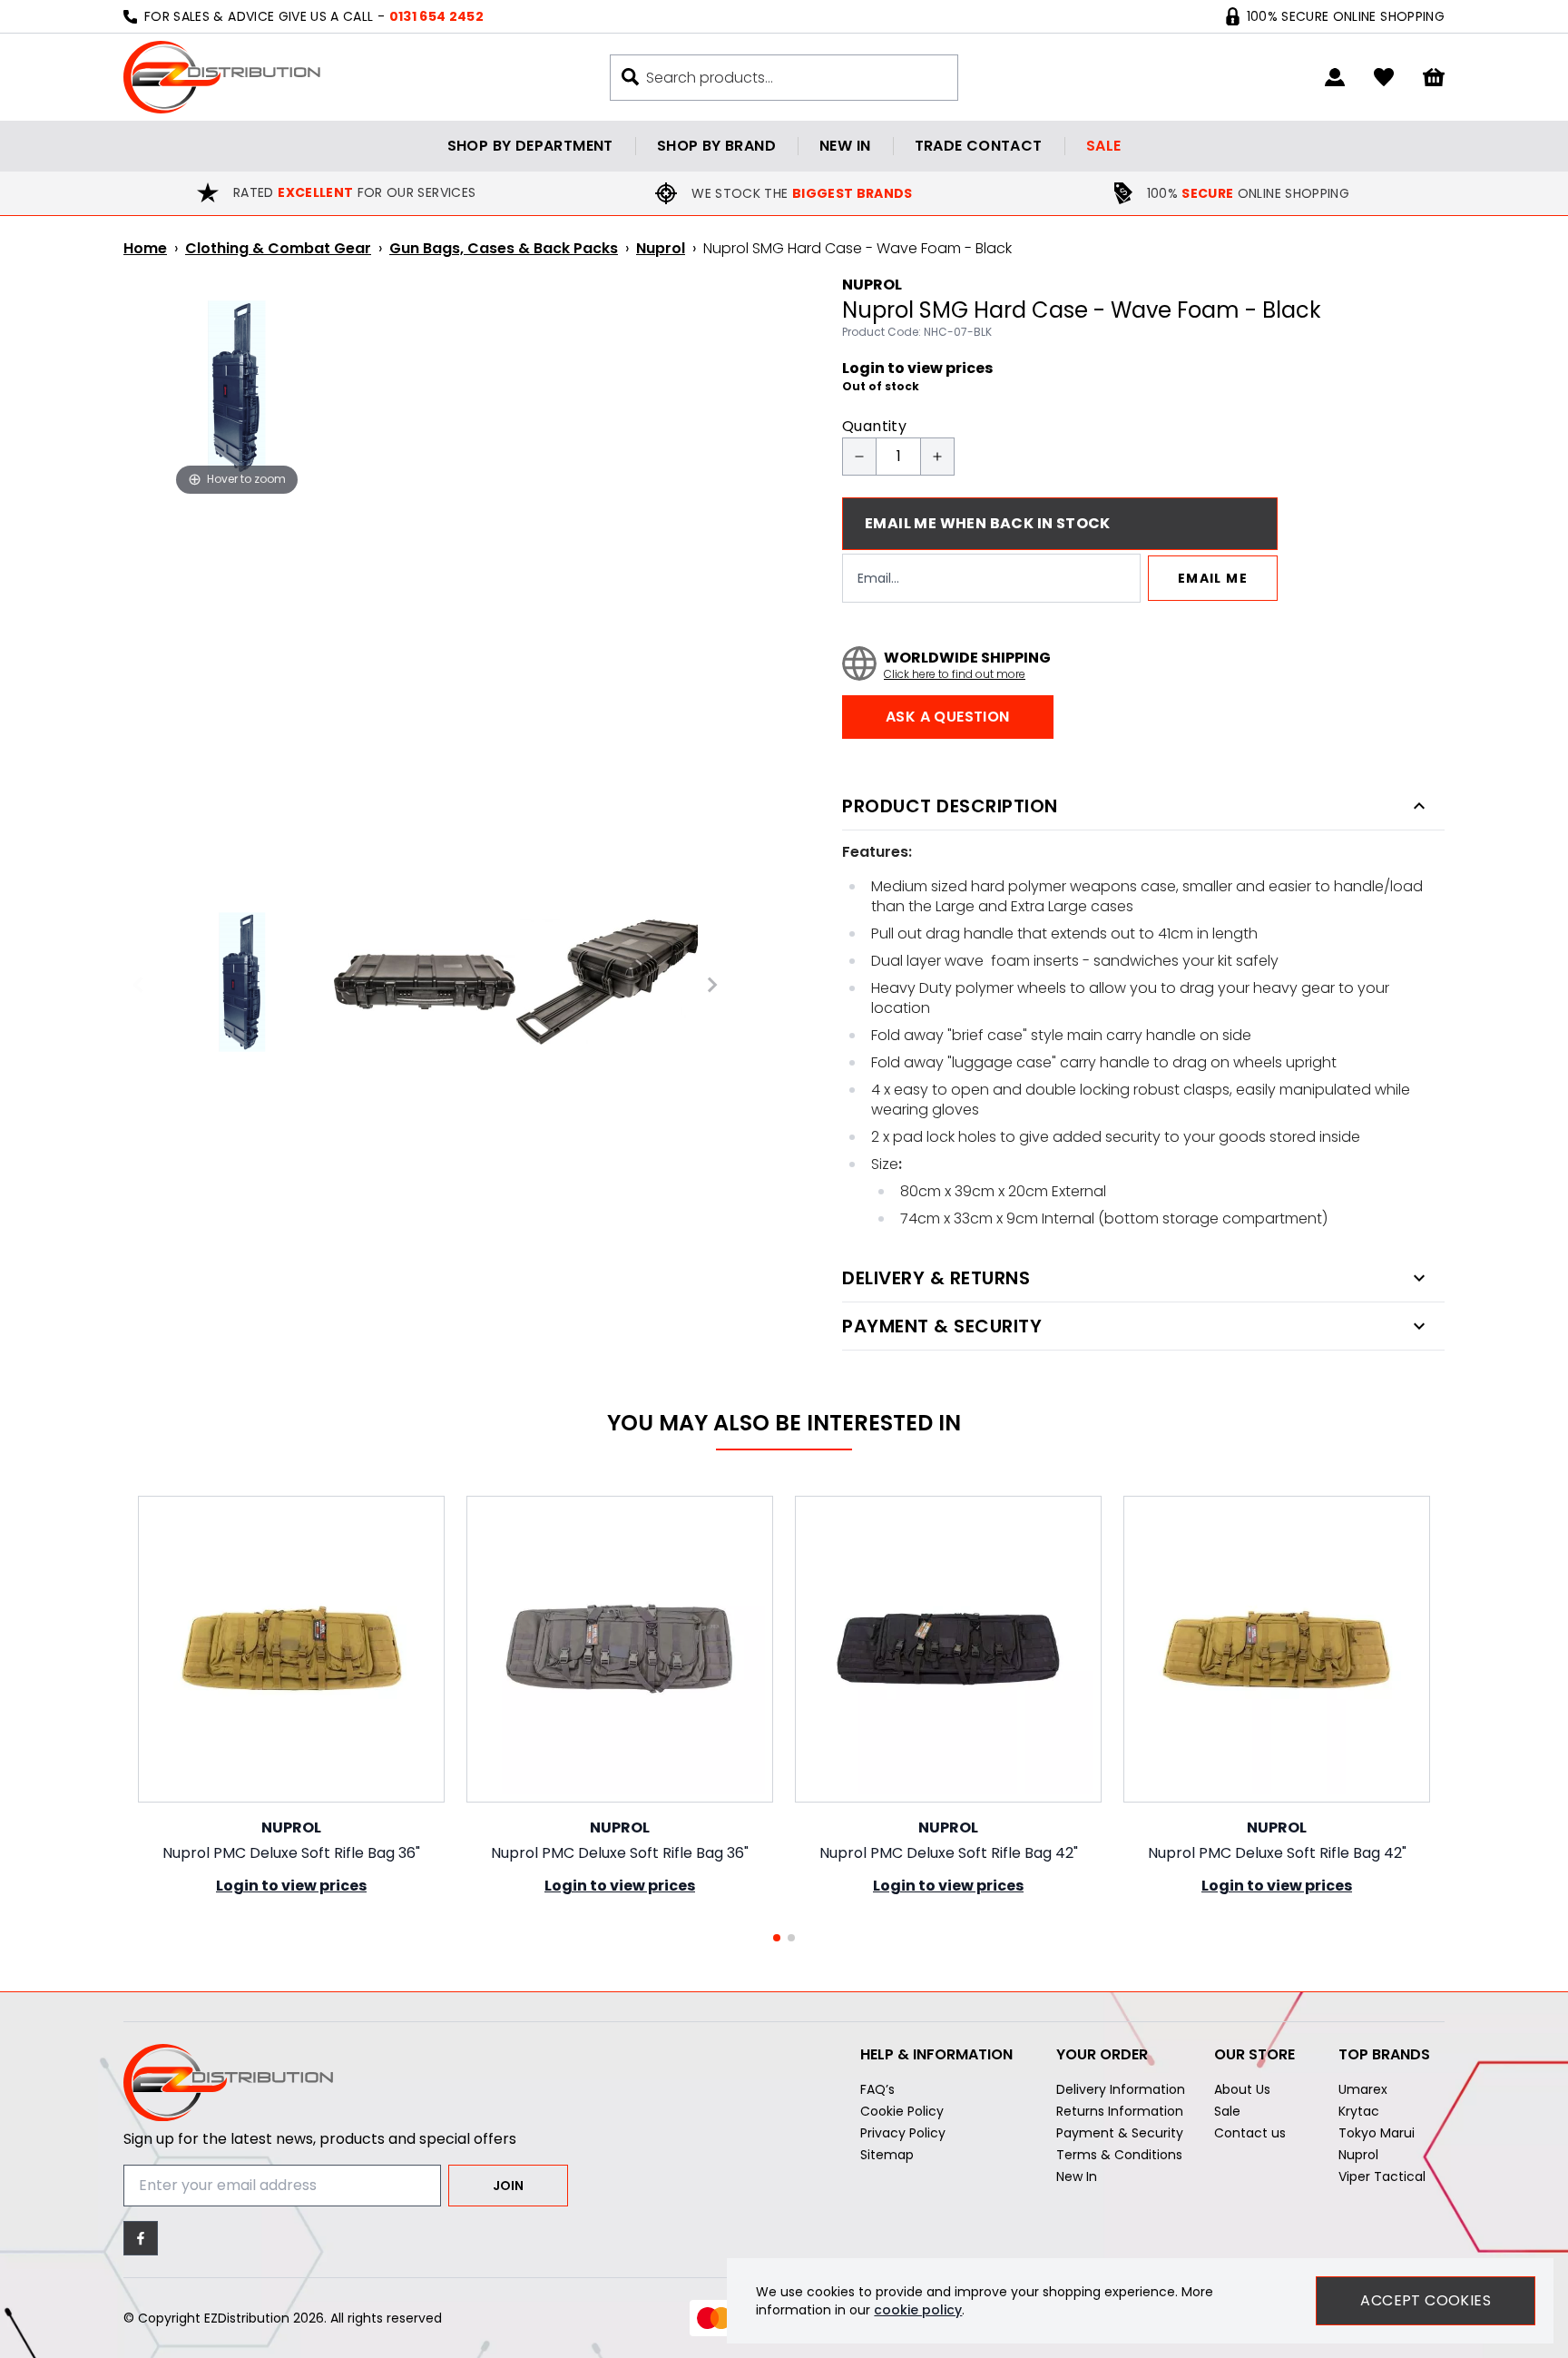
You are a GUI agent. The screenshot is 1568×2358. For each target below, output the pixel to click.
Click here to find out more (955, 674)
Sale (1104, 146)
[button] (777, 1938)
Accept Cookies (1426, 2300)
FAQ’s (877, 2089)
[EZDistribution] (222, 77)
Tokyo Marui (1377, 2133)
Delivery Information (1121, 2089)
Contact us (1250, 2133)
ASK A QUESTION (948, 717)
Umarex (1363, 2089)
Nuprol (661, 248)
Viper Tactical (1382, 2176)
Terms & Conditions (1119, 2155)
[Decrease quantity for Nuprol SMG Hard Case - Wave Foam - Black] (859, 457)
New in (845, 146)
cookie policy (918, 2310)
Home (145, 248)
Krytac (1359, 2111)
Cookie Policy (902, 2111)
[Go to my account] (1335, 77)
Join (508, 2186)
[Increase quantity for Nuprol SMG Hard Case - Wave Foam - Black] (937, 457)
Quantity (874, 426)
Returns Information (1120, 2111)
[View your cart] (1434, 78)
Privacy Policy (903, 2133)
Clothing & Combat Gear (278, 248)
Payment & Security (1120, 2133)
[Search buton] (630, 77)
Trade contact (979, 146)
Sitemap (887, 2155)
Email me (1213, 578)
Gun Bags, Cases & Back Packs (504, 248)
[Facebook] (141, 2238)
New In (1077, 2176)
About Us (1242, 2089)
